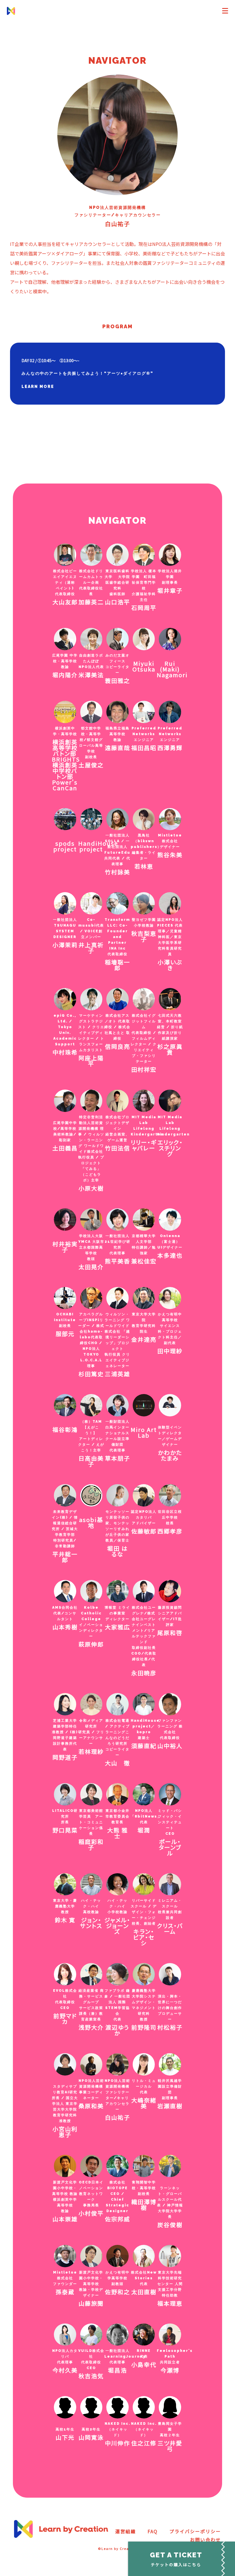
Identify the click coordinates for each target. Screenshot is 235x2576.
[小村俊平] (91, 2167)
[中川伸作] (117, 2408)
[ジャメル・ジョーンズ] (117, 1886)
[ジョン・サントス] (91, 1886)
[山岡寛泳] (91, 2408)
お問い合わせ (205, 2540)
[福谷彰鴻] (65, 1406)
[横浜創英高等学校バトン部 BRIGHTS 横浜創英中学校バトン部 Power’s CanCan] (65, 713)
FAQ (153, 2531)
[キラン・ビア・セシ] (144, 1886)
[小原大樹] (91, 1102)
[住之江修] (144, 2408)
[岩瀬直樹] (170, 2066)
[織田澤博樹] (144, 2167)
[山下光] (65, 2408)
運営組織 (126, 2531)
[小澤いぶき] (170, 904)
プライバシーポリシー (195, 2531)
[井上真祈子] (91, 904)
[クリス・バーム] (170, 1886)
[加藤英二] (91, 556)
